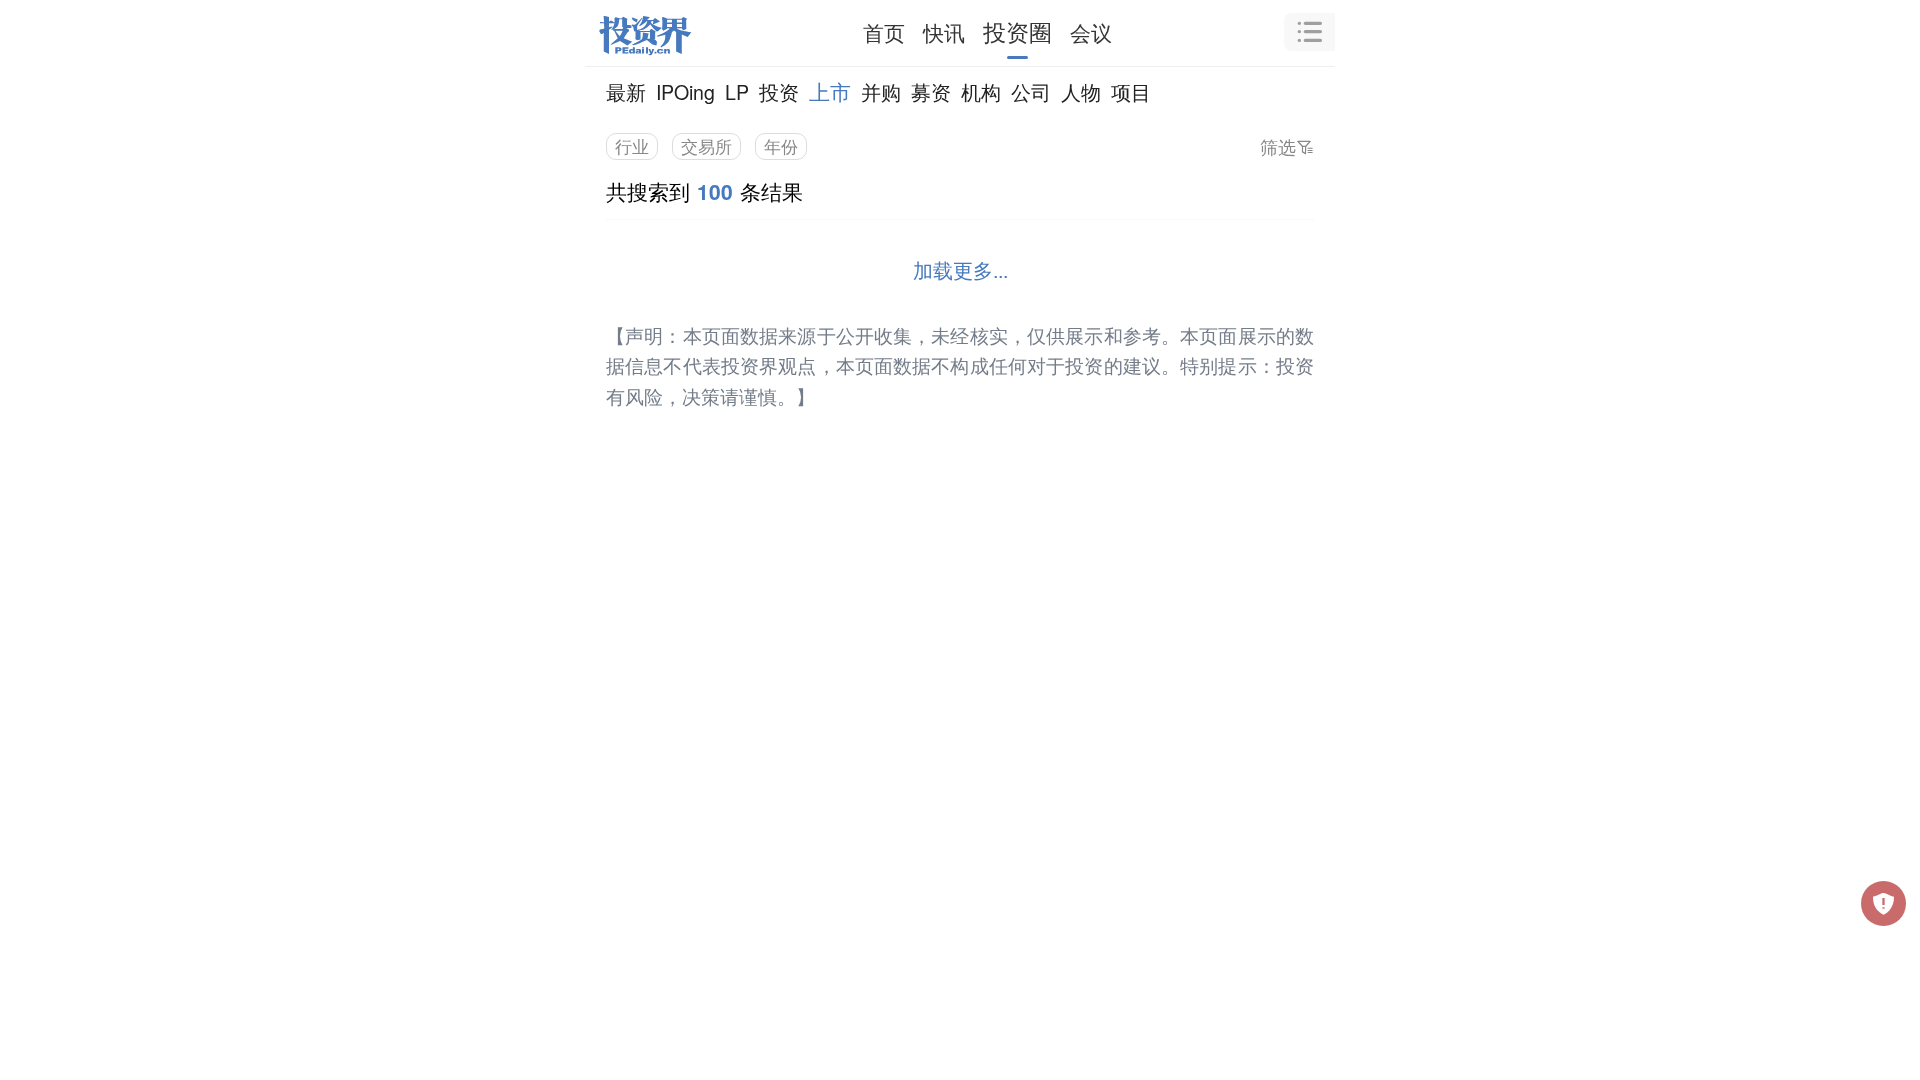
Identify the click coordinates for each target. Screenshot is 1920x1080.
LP (737, 91)
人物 (1081, 91)
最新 (626, 91)
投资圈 (1017, 31)
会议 (1091, 32)
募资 (931, 91)
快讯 (944, 32)
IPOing (685, 91)
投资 (779, 91)
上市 (830, 91)
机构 (981, 91)
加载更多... (960, 269)
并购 (881, 91)
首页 (884, 32)
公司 (1031, 91)
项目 (1131, 91)
